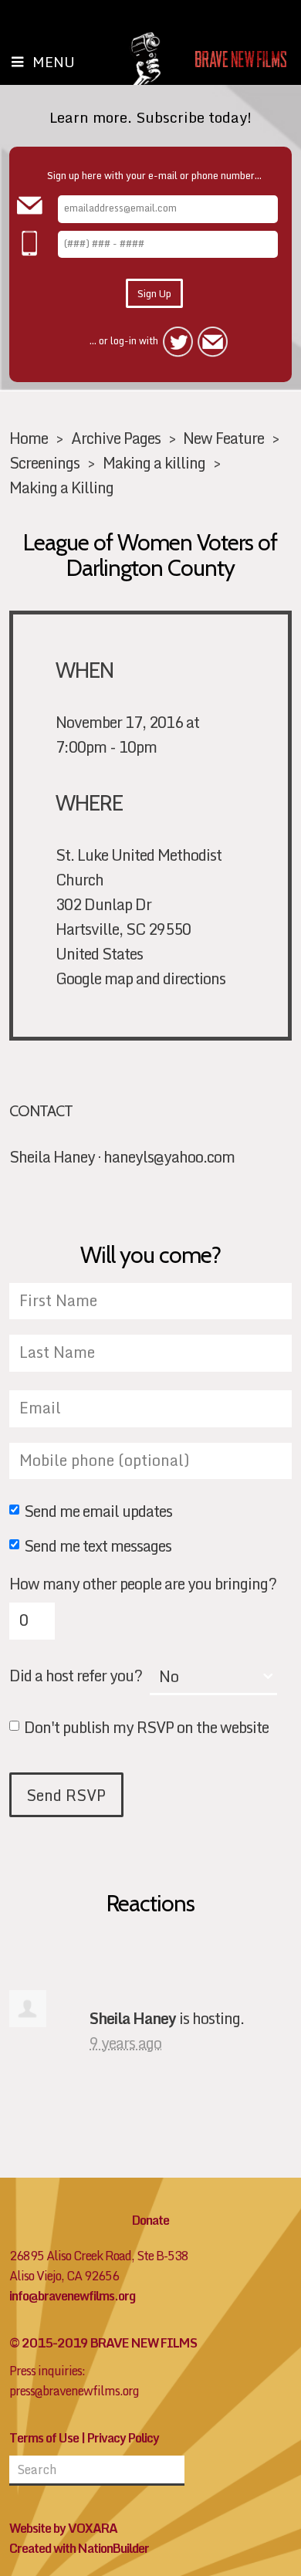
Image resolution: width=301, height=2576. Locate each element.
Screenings (44, 462)
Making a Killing (61, 487)
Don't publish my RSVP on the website (146, 1728)
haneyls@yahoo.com (169, 1156)
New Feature (223, 438)
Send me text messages (98, 1547)
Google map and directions (140, 978)
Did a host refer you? (76, 1676)
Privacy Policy (123, 2438)
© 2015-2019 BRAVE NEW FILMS (103, 2343)
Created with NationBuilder (79, 2548)
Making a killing (154, 462)
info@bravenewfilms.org (72, 2296)
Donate (150, 2220)
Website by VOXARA (63, 2528)
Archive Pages (116, 438)
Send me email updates (98, 1512)
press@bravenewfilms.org (74, 2391)
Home (29, 438)
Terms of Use (44, 2438)
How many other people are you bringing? (143, 1584)
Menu (54, 62)
